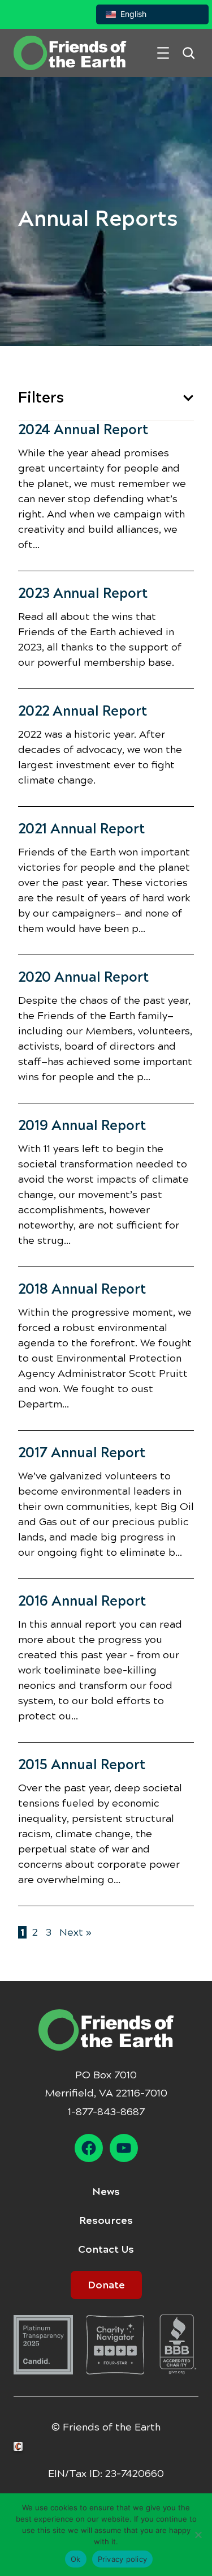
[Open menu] (163, 53)
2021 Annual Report (81, 829)
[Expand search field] (189, 53)
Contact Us (106, 2249)
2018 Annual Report (82, 1289)
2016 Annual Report (82, 1601)
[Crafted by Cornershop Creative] (20, 2447)
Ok (76, 2559)
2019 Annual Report (82, 1126)
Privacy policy (123, 2559)
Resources (106, 2220)
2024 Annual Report (83, 430)
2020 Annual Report (83, 977)
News (106, 2192)
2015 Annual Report (82, 1765)
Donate (106, 2285)
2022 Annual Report (83, 711)
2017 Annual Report (82, 1453)
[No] (198, 2535)
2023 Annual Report (83, 593)
